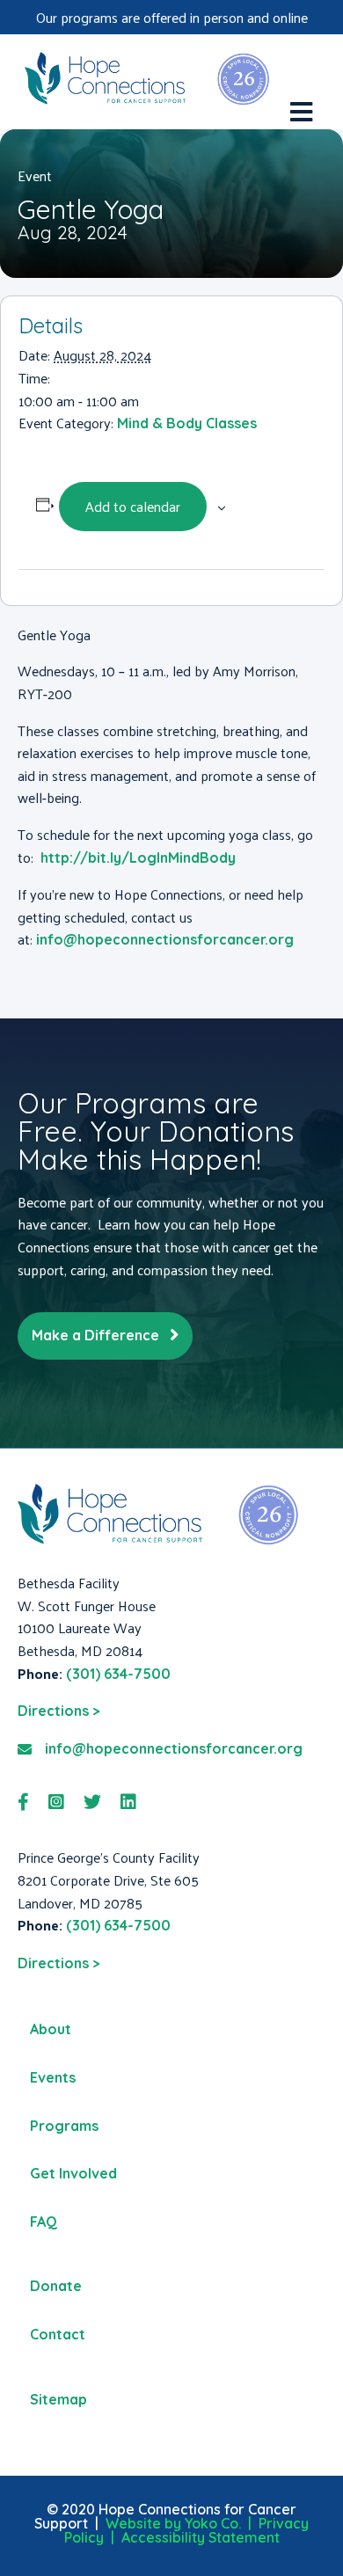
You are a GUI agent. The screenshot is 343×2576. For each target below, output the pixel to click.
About (51, 2029)
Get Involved (73, 2173)
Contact (58, 2334)
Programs (64, 2126)
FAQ (44, 2222)
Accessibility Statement (201, 2537)
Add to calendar (133, 506)
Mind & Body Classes (187, 423)
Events (53, 2077)
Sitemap (58, 2399)
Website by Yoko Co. (173, 2523)
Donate (56, 2286)
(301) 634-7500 (118, 1674)
